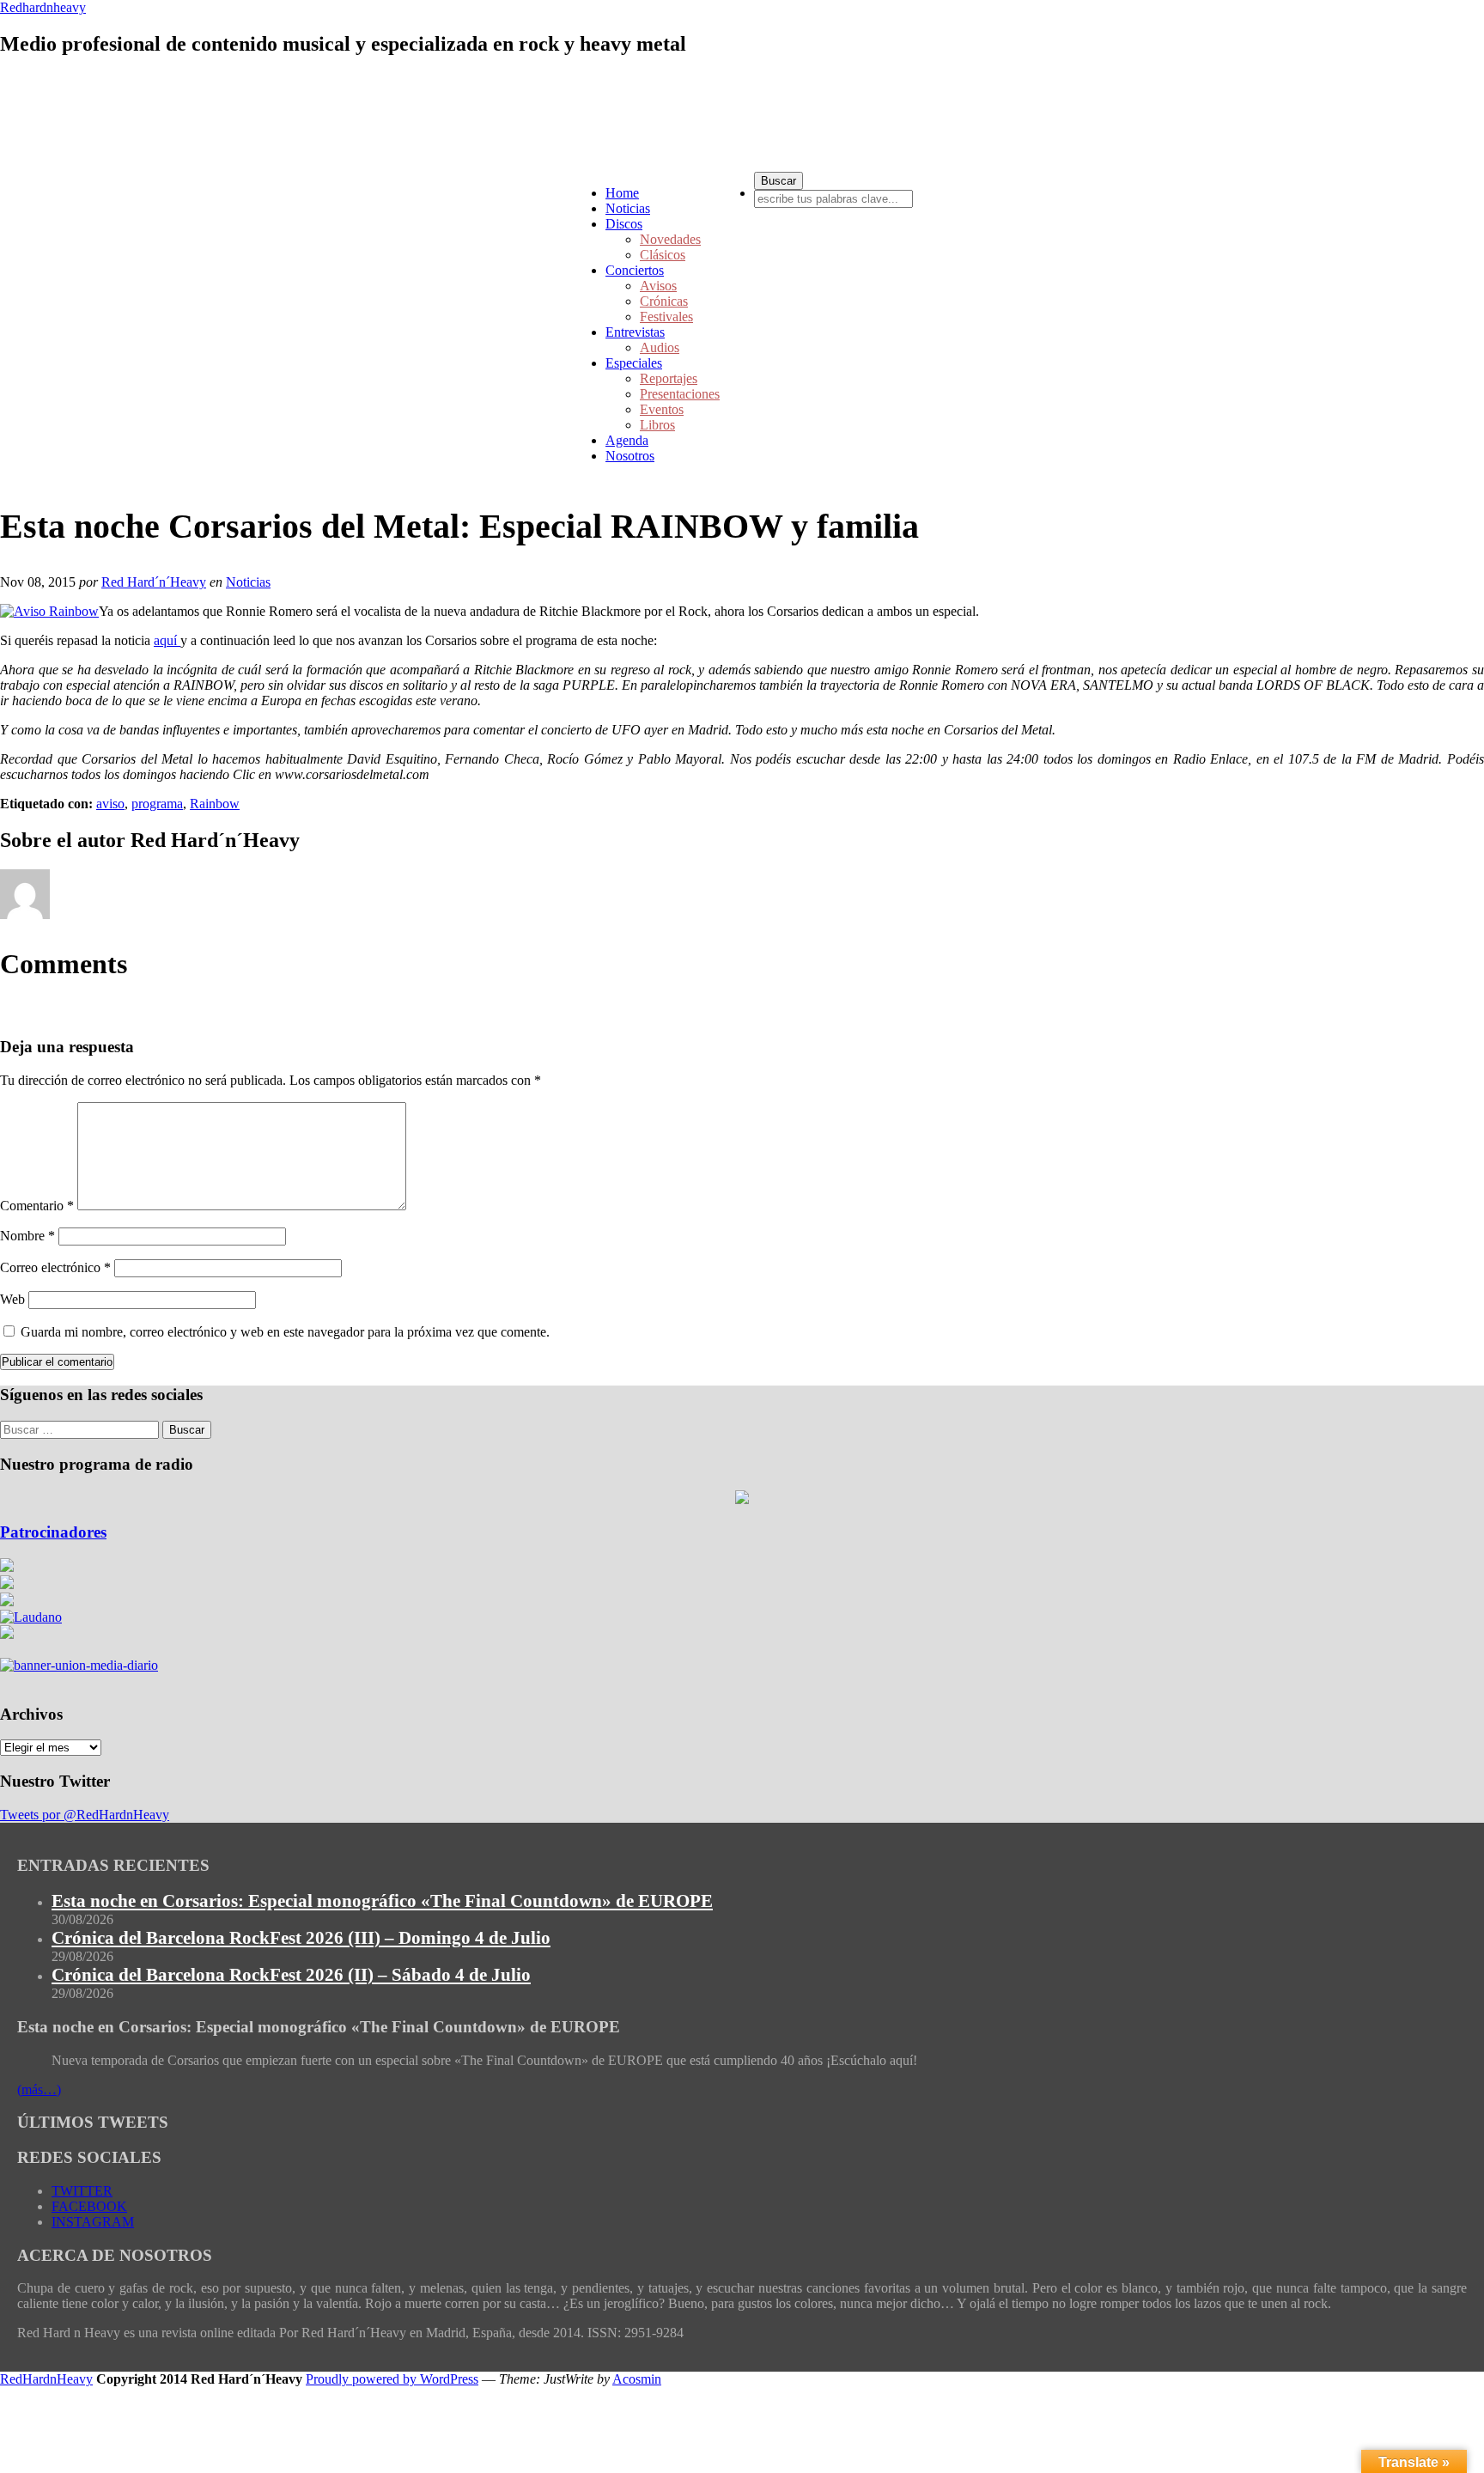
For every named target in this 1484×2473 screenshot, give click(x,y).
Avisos (658, 286)
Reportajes (669, 378)
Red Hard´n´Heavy (154, 582)
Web (12, 1299)
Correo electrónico (55, 1267)
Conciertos (635, 270)
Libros (657, 425)
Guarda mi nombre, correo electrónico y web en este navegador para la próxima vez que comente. (285, 1332)
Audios (660, 347)
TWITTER (82, 2191)
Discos (624, 224)
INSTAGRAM (93, 2222)
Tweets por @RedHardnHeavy (85, 1815)
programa (157, 804)
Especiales (634, 363)
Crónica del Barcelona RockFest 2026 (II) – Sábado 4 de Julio (291, 1975)
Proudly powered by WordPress (392, 2379)
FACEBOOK (89, 2206)
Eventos (662, 409)
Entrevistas (635, 332)
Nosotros (630, 456)
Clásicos (663, 255)
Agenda (627, 440)
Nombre (27, 1236)
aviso (110, 804)
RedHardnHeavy (46, 2379)
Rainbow (215, 804)
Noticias (628, 208)
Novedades (670, 239)
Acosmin (637, 2379)
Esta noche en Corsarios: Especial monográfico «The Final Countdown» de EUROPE (382, 1901)
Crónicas (664, 301)
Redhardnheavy (43, 7)
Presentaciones (680, 394)
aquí (167, 640)
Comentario (37, 1206)
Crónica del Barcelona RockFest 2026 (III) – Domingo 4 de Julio (301, 1938)
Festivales (666, 317)
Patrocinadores (53, 1532)
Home (622, 193)
